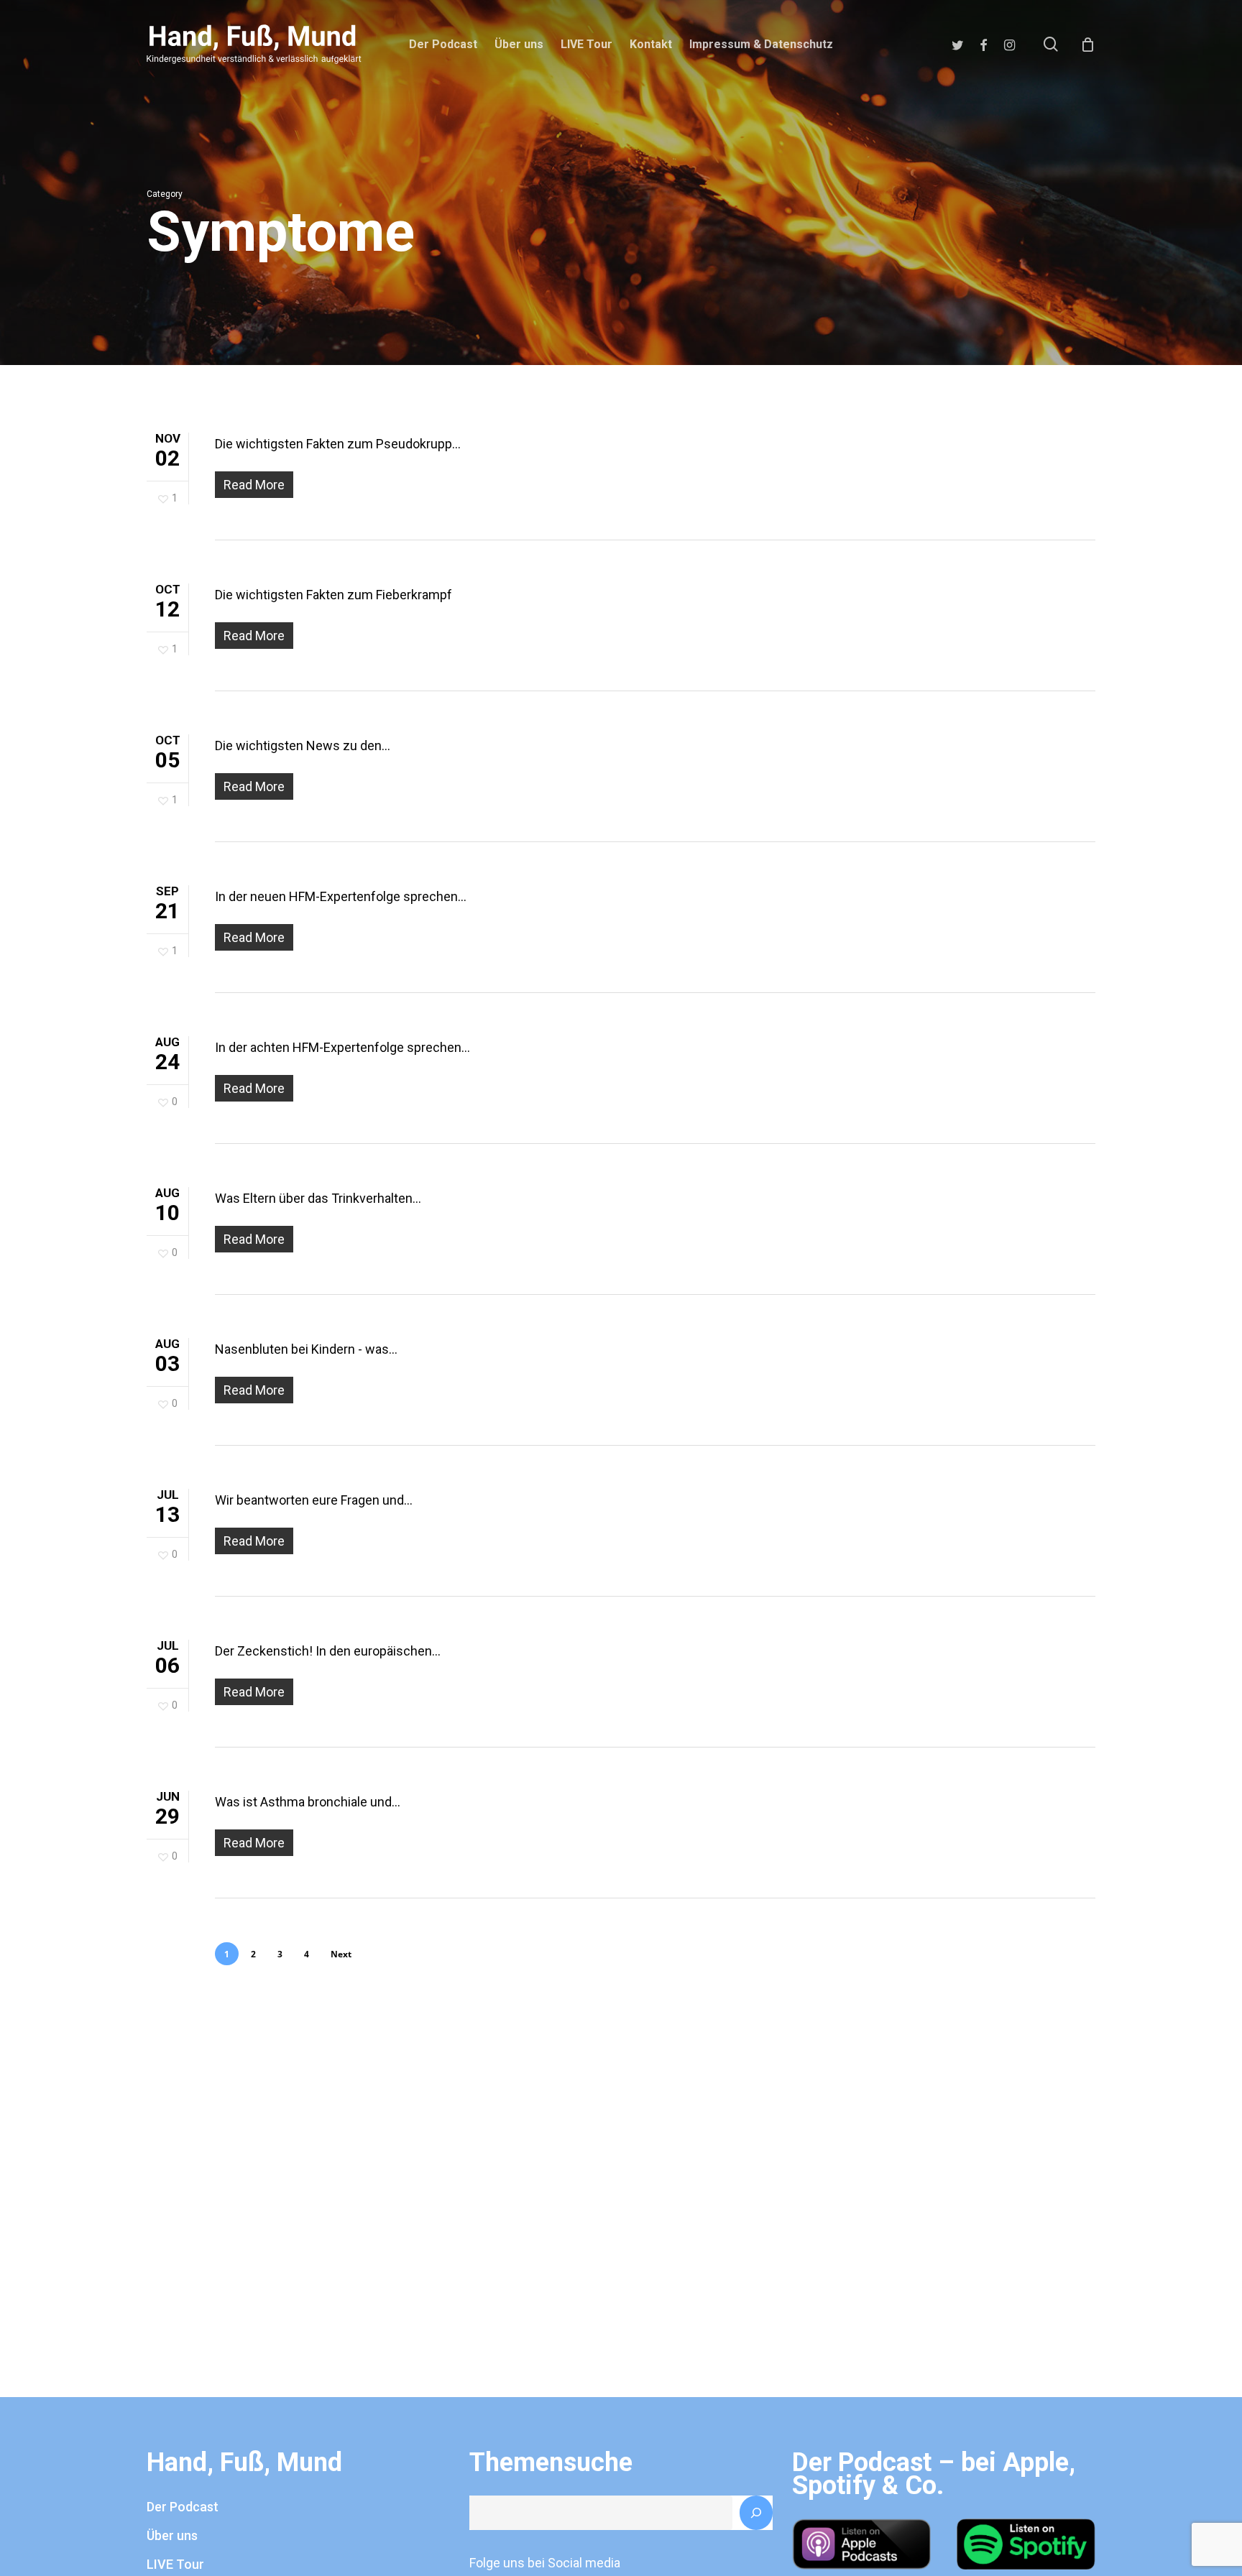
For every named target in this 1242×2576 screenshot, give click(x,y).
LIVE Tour (175, 2564)
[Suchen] (756, 2513)
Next (341, 1954)
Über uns (172, 2535)
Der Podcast (183, 2507)
